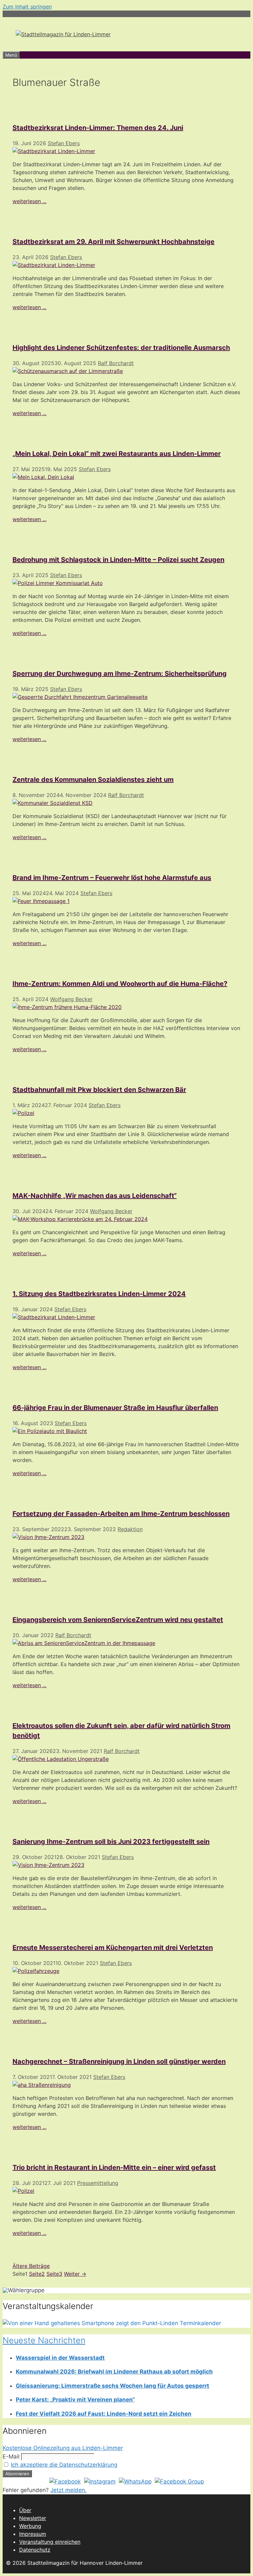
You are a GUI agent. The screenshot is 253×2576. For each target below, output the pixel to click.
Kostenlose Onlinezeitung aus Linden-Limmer (63, 2448)
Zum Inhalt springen (27, 7)
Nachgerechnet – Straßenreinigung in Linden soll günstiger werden (119, 2061)
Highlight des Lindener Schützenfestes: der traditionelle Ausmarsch (121, 348)
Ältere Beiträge (31, 2266)
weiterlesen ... (29, 201)
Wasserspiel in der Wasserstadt (60, 2358)
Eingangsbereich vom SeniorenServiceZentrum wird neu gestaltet (118, 1620)
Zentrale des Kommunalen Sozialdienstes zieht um (93, 780)
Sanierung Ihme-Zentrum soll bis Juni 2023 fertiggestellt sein (111, 1842)
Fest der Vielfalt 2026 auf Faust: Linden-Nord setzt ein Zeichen (104, 2414)
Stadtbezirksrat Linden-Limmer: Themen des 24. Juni (98, 128)
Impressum (33, 2534)
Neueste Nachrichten (44, 2340)
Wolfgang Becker (71, 999)
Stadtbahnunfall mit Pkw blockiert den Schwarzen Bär (99, 1090)
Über (25, 2510)
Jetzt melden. (69, 2490)
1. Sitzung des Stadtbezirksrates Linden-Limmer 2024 (99, 1294)
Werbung (30, 2526)
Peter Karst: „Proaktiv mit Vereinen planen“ (75, 2400)
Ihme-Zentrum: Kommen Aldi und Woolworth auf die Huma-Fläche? (120, 984)
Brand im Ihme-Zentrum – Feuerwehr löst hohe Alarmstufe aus (112, 878)
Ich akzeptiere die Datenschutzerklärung (64, 2465)
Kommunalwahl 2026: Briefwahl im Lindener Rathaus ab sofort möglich (114, 2372)
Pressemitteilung (98, 2183)
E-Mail (11, 2456)
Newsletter (33, 2518)
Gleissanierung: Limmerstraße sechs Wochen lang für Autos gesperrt (112, 2386)
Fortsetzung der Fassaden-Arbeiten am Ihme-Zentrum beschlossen (121, 1514)
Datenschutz (35, 2550)
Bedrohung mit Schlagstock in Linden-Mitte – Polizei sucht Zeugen (118, 560)
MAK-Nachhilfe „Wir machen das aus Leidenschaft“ (95, 1196)
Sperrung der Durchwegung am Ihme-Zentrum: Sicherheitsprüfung (120, 674)
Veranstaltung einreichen (50, 2542)
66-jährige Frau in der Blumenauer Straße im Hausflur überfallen (115, 1408)
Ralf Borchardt (116, 363)
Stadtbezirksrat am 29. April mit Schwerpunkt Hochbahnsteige (113, 242)
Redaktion (130, 1529)
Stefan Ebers (64, 143)
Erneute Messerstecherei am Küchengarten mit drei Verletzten (113, 1948)
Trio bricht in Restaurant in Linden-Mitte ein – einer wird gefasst (114, 2167)
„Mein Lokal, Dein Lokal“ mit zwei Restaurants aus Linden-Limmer (117, 454)
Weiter (75, 2274)
